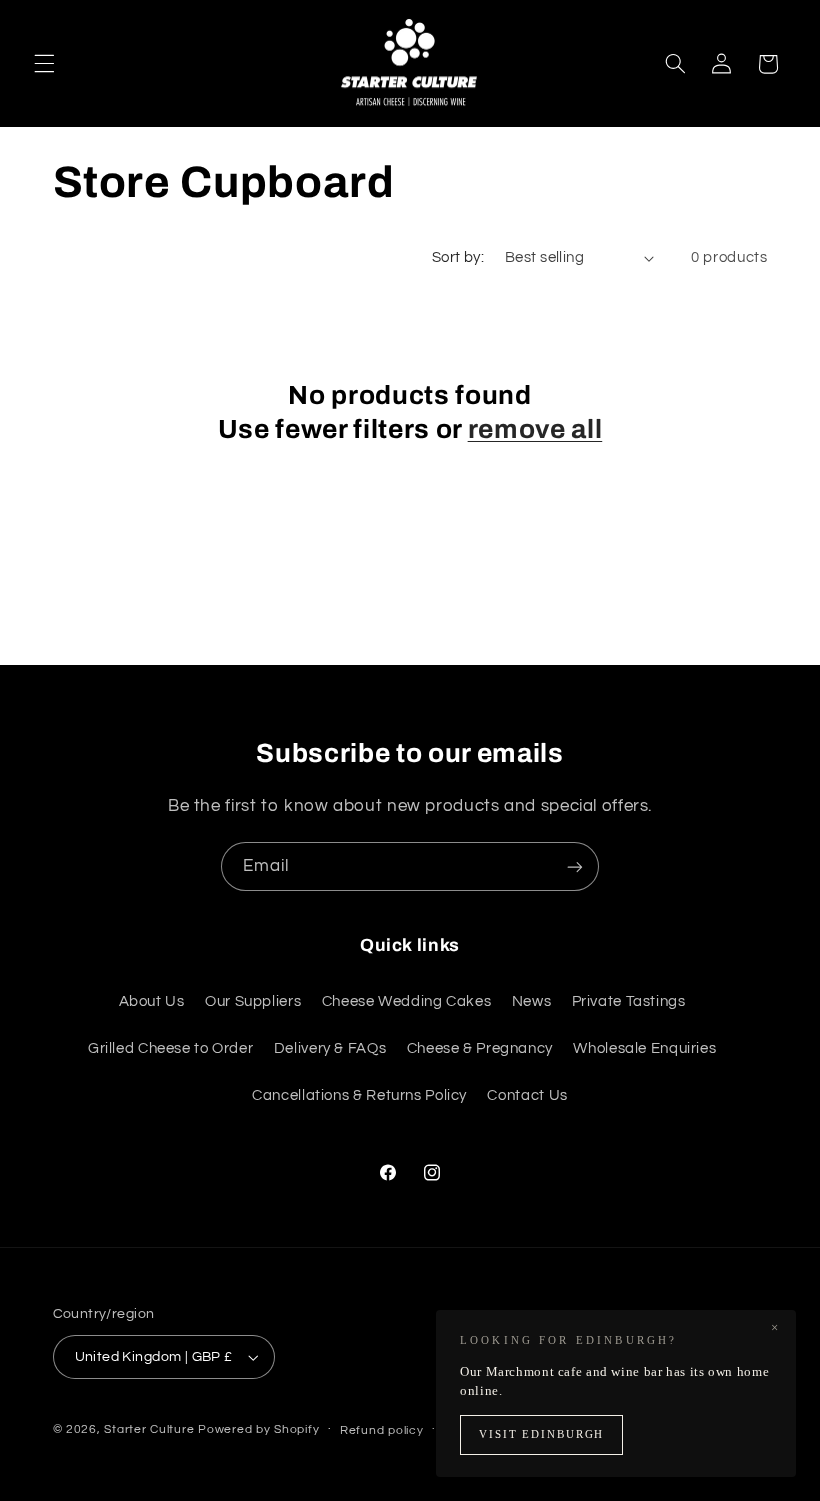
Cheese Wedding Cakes (407, 1001)
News (532, 1001)
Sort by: (458, 257)
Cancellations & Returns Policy (359, 1095)
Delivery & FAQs (330, 1048)
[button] (44, 64)
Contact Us (527, 1095)
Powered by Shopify (258, 1429)
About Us (152, 1001)
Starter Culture (149, 1429)
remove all (535, 429)
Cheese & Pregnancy (480, 1048)
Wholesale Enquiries (644, 1048)
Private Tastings (629, 1001)
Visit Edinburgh (541, 1434)
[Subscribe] (575, 866)
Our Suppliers (253, 1001)
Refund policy (382, 1430)
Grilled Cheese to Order (171, 1048)
